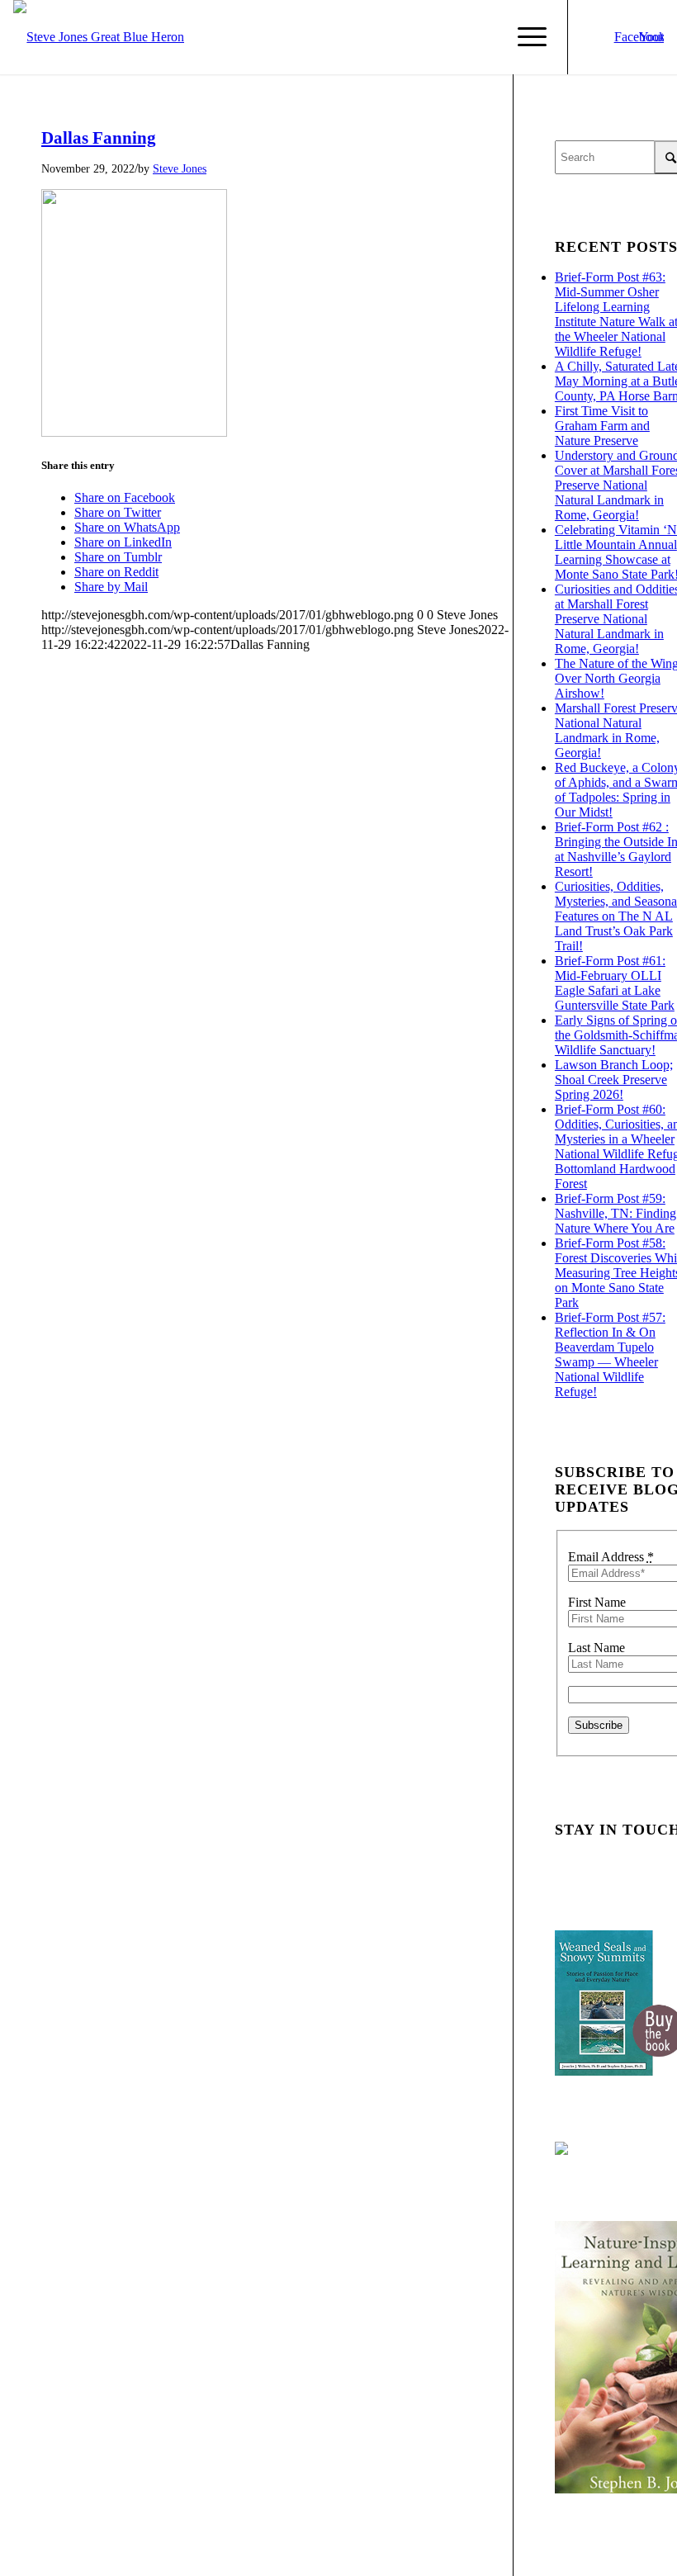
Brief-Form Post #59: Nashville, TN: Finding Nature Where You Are (615, 1213)
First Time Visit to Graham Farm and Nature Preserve (602, 426)
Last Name (597, 1648)
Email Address (611, 1557)
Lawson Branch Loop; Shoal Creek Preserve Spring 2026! (614, 1080)
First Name (597, 1602)
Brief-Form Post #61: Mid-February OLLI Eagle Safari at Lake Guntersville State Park (615, 983)
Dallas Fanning (99, 138)
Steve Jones (180, 168)
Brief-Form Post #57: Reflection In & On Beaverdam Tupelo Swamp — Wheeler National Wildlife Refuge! (610, 1354)
